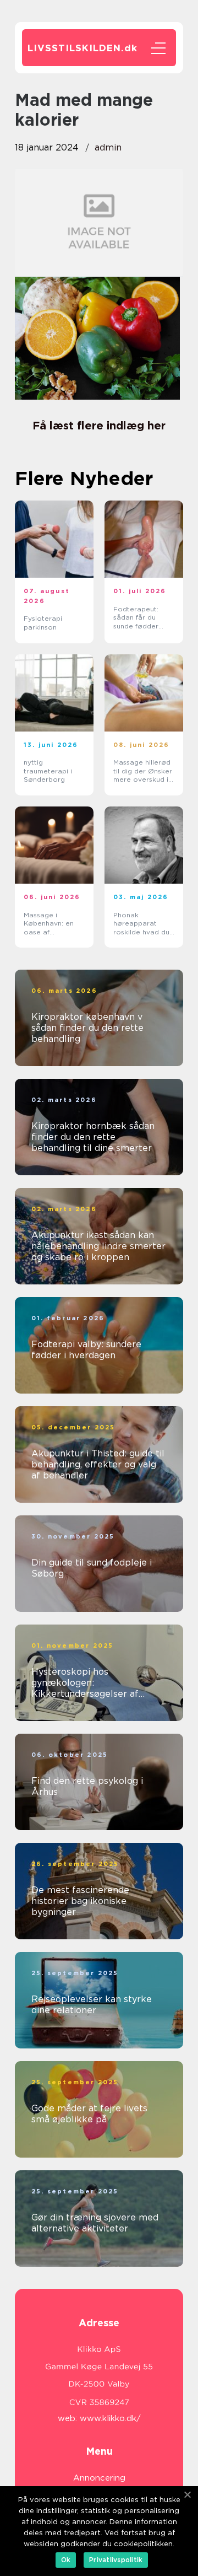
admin (108, 147)
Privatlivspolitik (116, 2560)
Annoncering (99, 2478)
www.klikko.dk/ (110, 2418)
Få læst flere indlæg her (99, 426)
